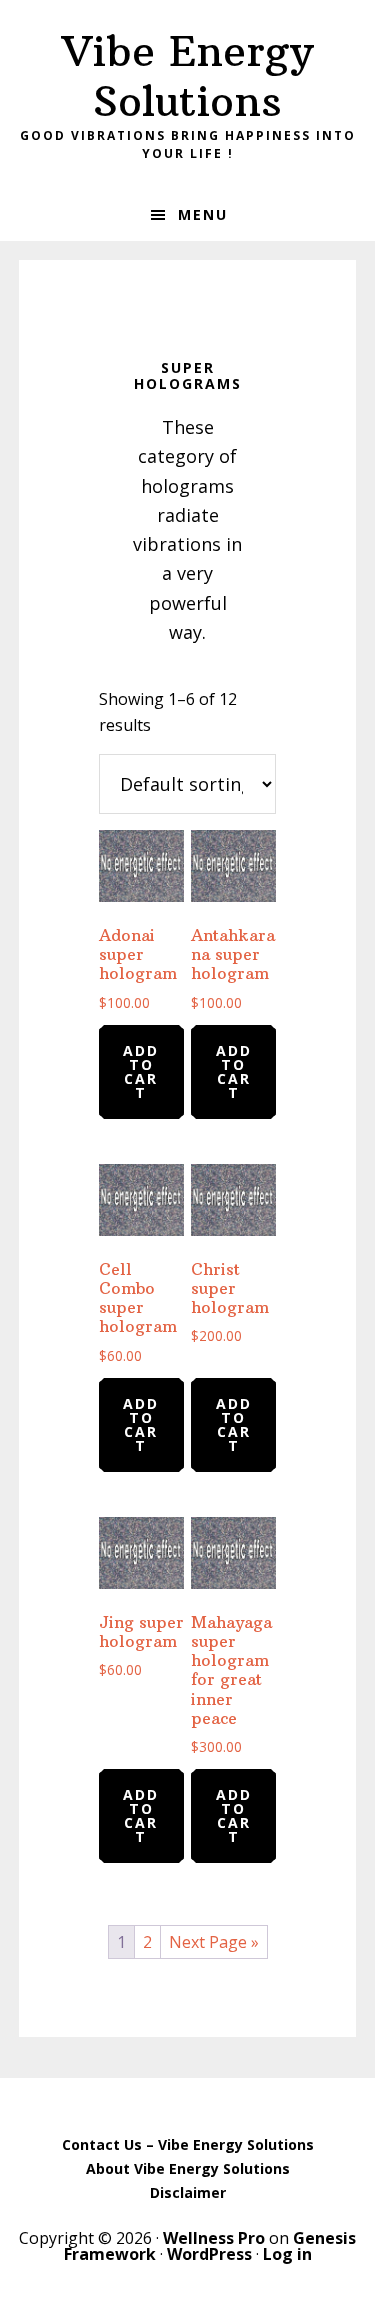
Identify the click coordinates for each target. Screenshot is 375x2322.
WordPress (209, 2254)
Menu (203, 214)
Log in (287, 2254)
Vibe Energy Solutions (187, 76)
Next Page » (214, 1942)
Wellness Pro (214, 2238)
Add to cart (141, 1071)
